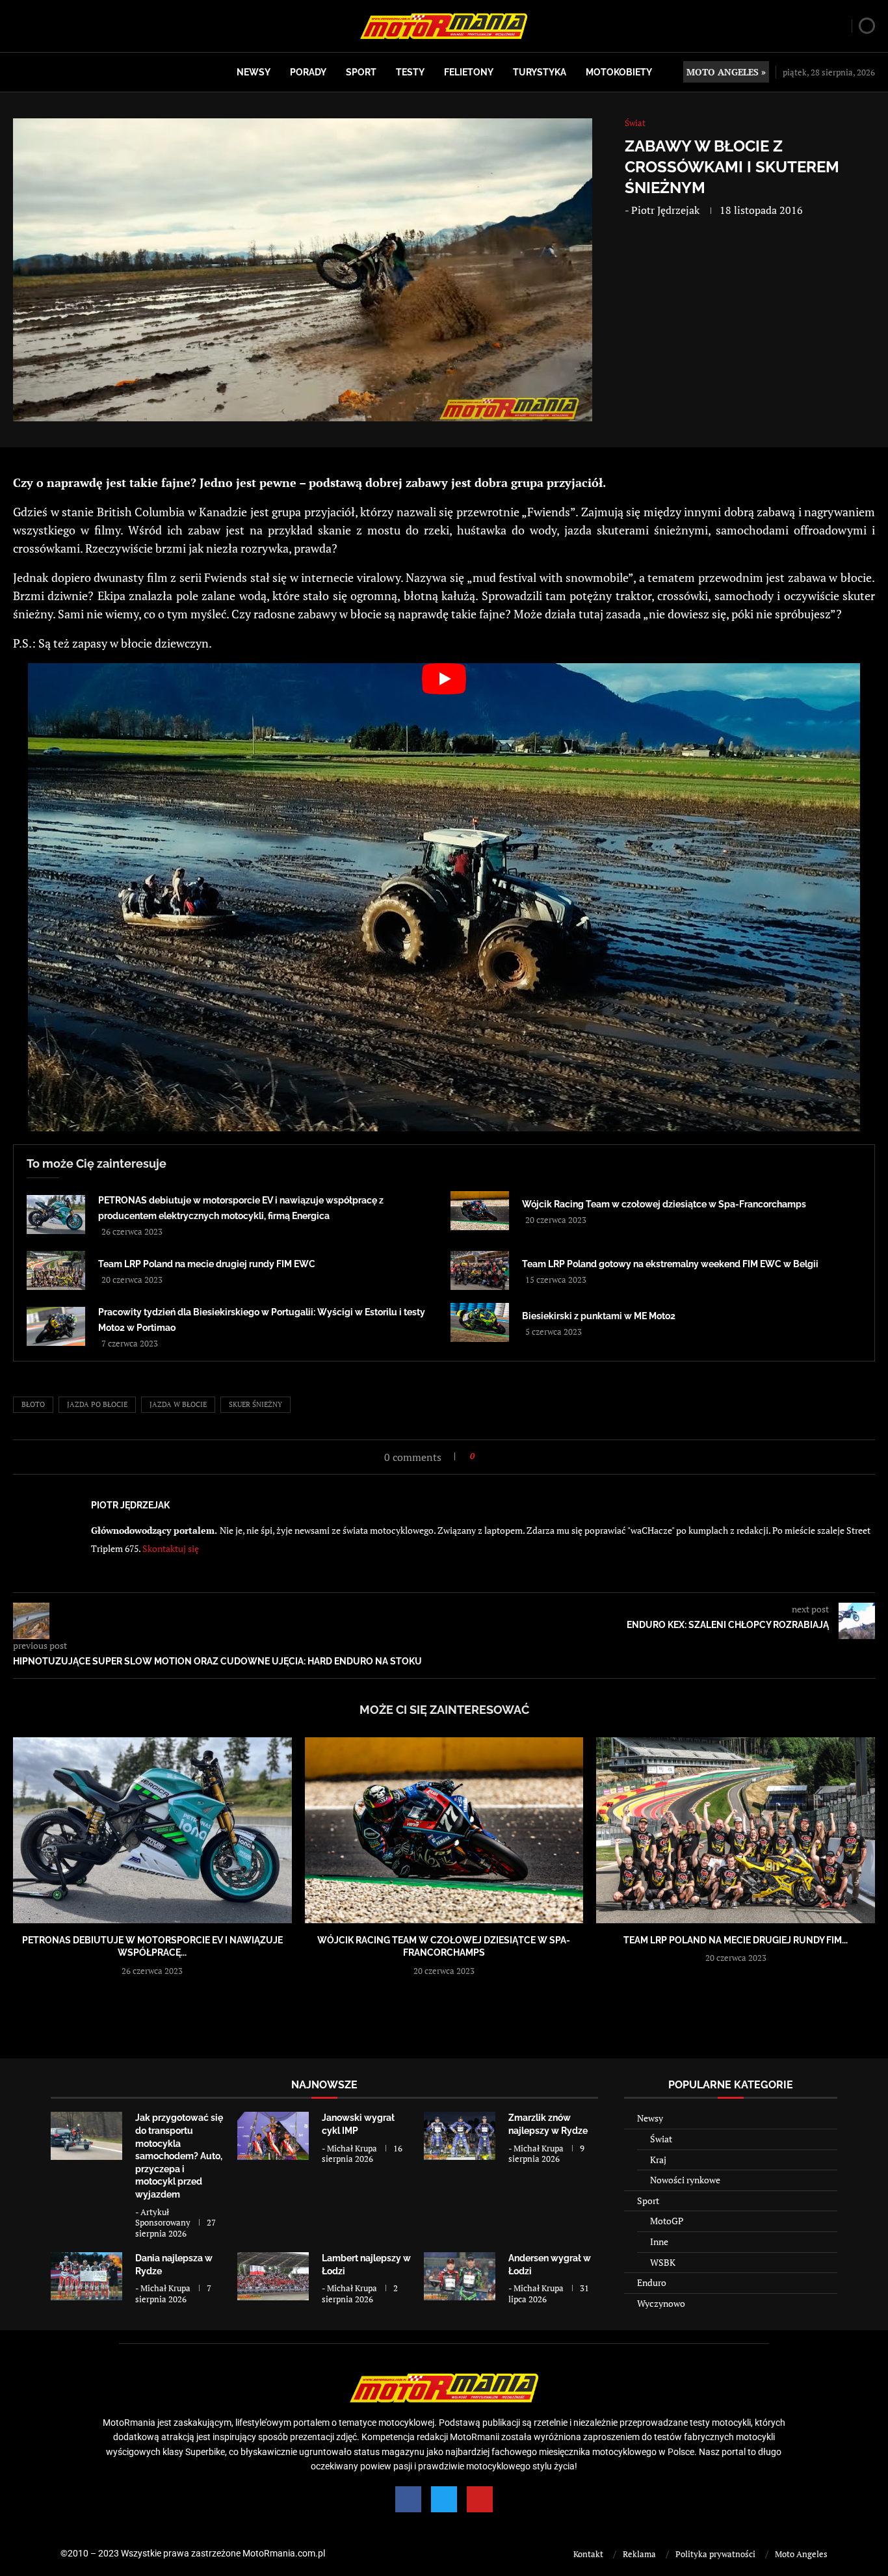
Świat (661, 2139)
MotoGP (667, 2221)
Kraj (658, 2160)
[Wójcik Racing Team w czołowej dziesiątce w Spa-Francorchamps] (480, 1211)
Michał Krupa (352, 2148)
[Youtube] (480, 2499)
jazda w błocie (178, 1404)
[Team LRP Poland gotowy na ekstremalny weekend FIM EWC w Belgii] (480, 1270)
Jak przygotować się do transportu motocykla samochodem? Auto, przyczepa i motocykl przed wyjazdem (179, 2156)
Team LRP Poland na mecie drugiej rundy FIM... (736, 1940)
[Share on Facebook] (489, 1456)
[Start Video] (444, 897)
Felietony (469, 72)
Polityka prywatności (715, 2554)
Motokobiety (619, 72)
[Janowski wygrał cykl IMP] (273, 2136)
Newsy (254, 72)
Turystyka (540, 72)
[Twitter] (444, 2499)
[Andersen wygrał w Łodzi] (460, 2276)
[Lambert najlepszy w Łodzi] (273, 2276)
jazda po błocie (97, 1404)
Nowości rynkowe (685, 2180)
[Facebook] (408, 2499)
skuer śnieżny (255, 1404)
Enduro (652, 2282)
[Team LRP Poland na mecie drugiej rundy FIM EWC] (56, 1270)
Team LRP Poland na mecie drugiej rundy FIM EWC (207, 1264)
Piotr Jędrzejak (665, 210)
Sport (361, 72)
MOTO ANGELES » (726, 72)
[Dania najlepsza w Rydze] (86, 2276)
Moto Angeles (801, 2554)
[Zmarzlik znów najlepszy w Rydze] (460, 2136)
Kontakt (588, 2554)
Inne (659, 2241)
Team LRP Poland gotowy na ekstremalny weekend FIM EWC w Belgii (670, 1264)
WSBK (663, 2262)
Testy (410, 72)
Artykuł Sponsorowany (163, 2217)
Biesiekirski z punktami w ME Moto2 (599, 1316)
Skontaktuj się (171, 1548)
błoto (33, 1404)
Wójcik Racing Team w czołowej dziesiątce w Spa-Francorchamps (664, 1204)
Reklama (639, 2554)
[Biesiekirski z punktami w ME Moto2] (480, 1322)
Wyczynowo (661, 2303)
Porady (308, 72)
